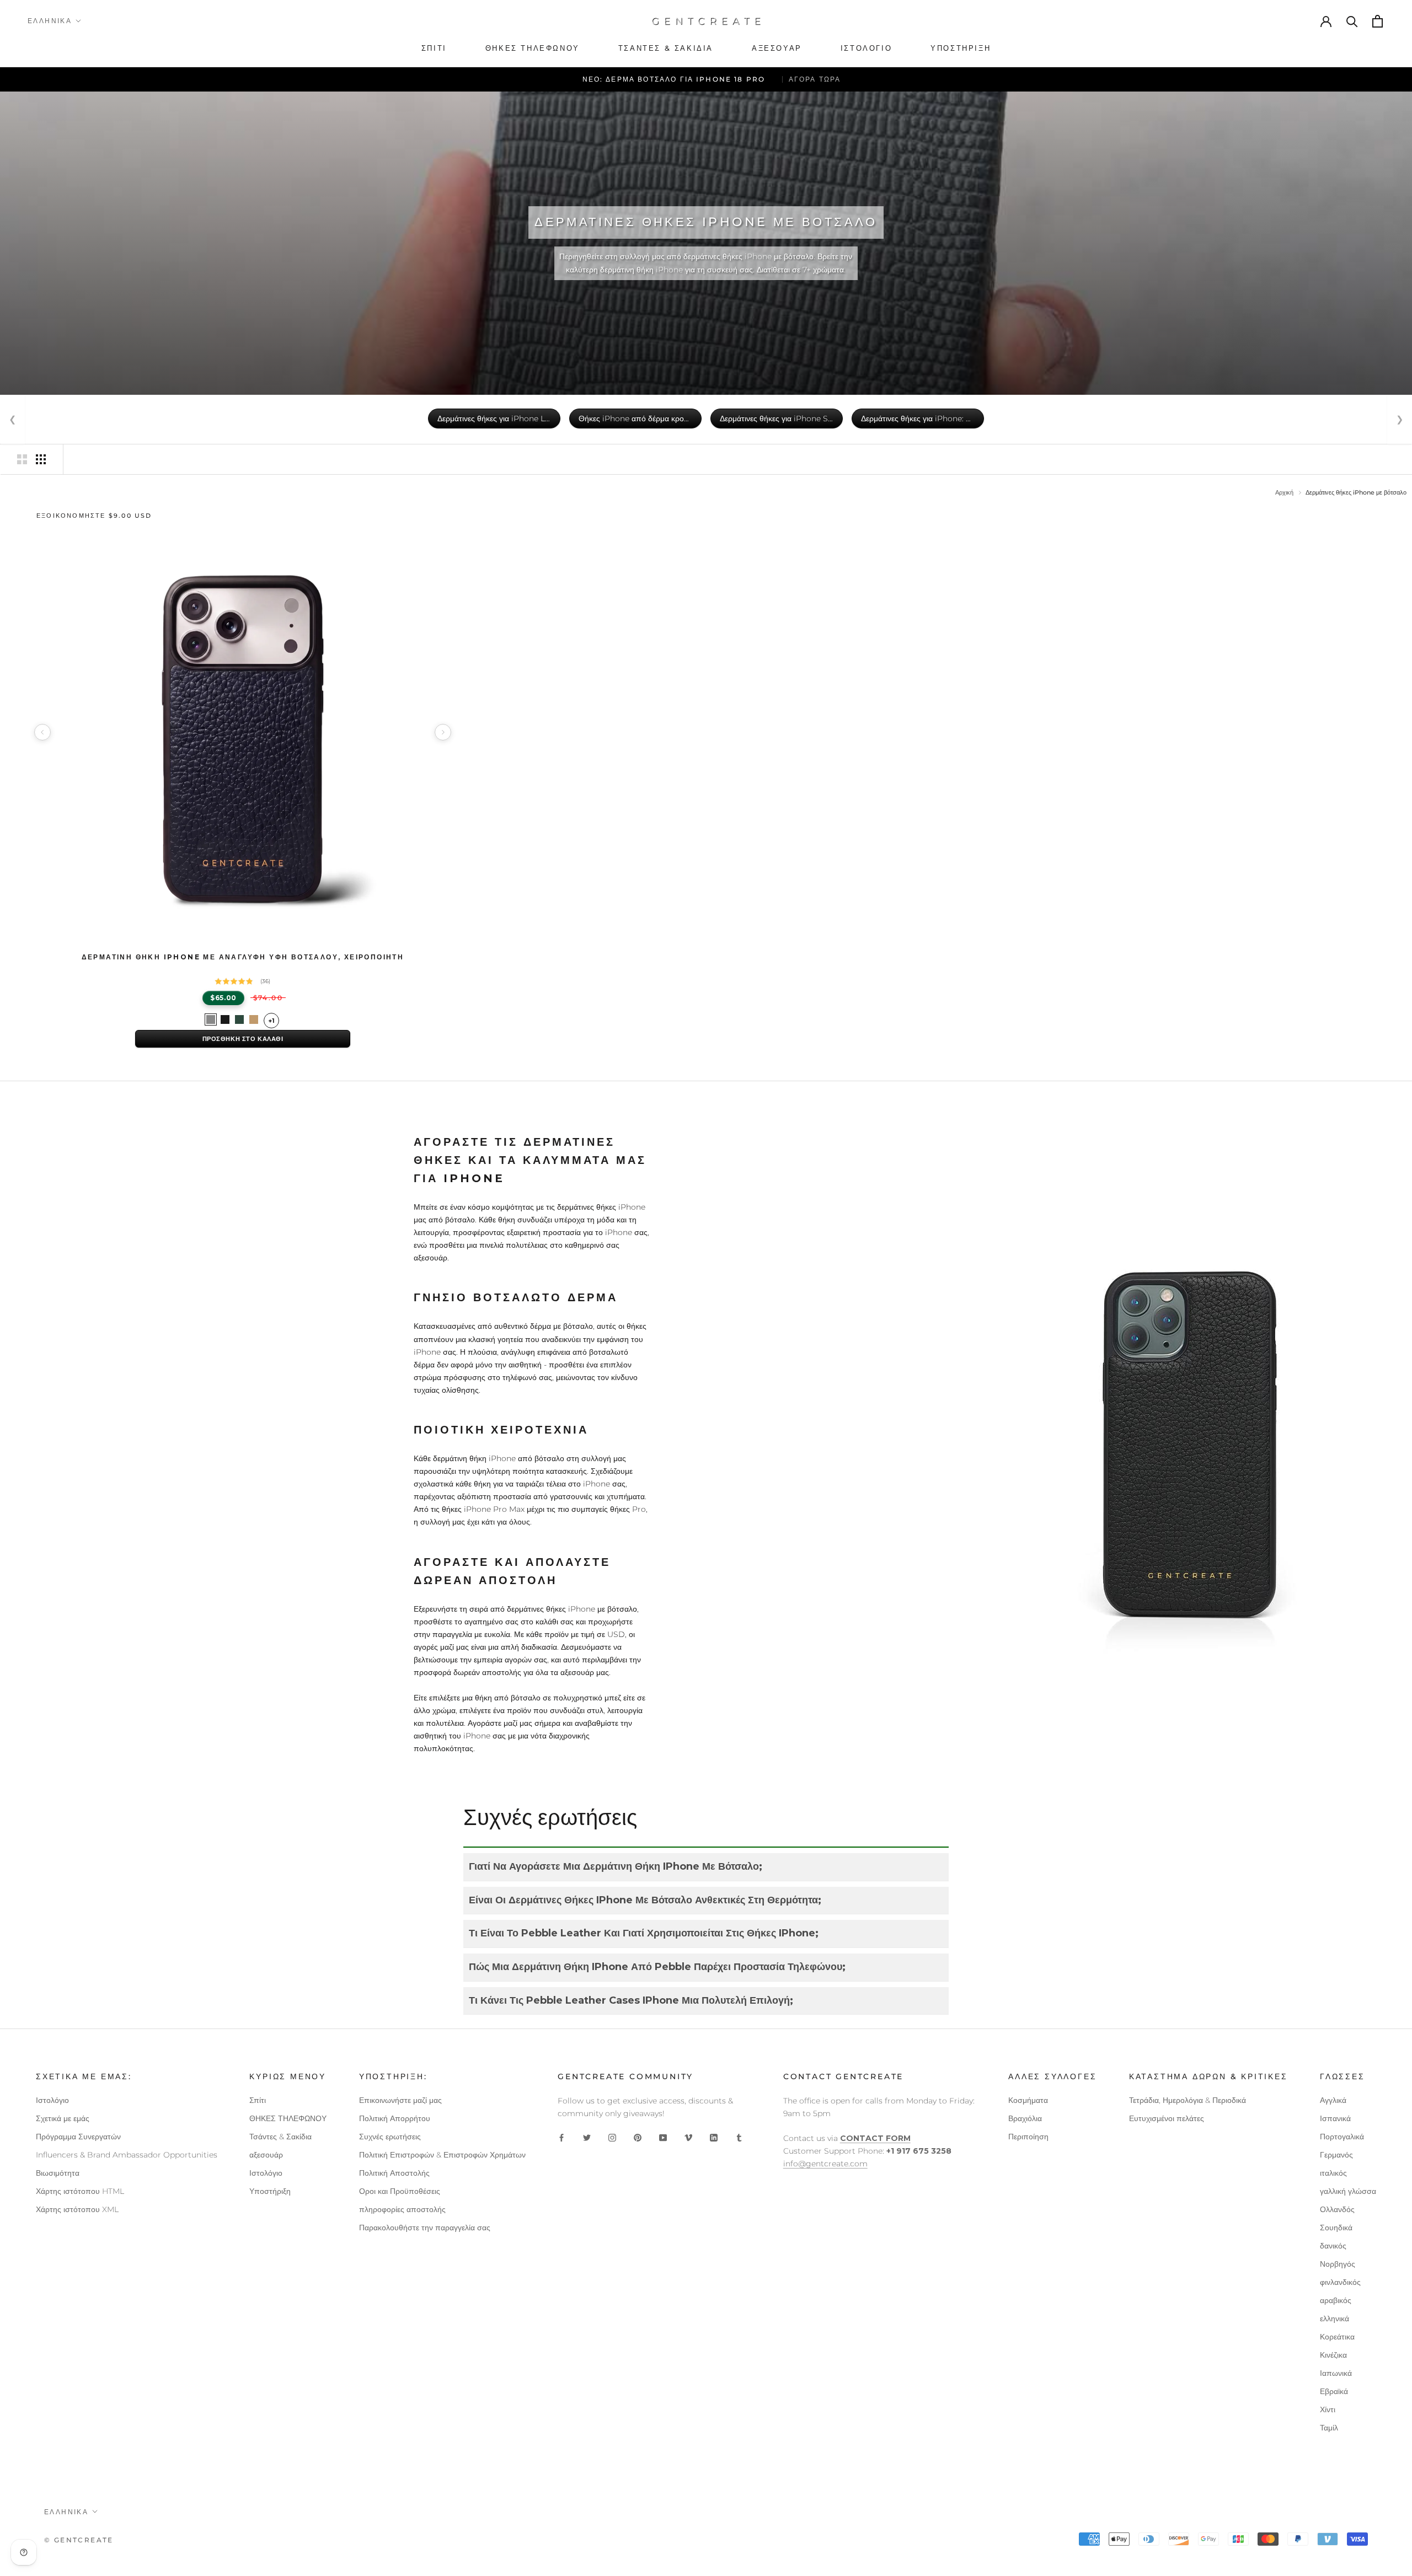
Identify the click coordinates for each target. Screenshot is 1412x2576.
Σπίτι (258, 2100)
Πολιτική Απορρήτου (395, 2118)
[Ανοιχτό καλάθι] (1378, 21)
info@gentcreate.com (825, 2164)
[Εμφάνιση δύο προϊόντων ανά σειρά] (22, 459)
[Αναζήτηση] (1352, 21)
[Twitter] (587, 2137)
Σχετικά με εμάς (63, 2118)
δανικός (1333, 2246)
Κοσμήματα (1028, 2100)
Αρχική (1284, 492)
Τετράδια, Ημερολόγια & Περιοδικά (1188, 2100)
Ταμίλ (1329, 2428)
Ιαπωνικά (1336, 2373)
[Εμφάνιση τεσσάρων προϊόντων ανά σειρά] (41, 459)
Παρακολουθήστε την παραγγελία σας (425, 2228)
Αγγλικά (1333, 2100)
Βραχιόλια (1025, 2118)
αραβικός (1336, 2300)
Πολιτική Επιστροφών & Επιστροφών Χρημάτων (442, 2155)
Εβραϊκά (1334, 2391)
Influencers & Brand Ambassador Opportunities (127, 2155)
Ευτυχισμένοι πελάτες (1167, 2118)
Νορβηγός (1338, 2264)
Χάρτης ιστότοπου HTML (80, 2191)
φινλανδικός (1340, 2282)
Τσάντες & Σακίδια (280, 2137)
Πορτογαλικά (1342, 2137)
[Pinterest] (638, 2137)
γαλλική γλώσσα (1348, 2191)
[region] (243, 732)
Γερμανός (1336, 2155)
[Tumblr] (739, 2137)
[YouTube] (663, 2137)
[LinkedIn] (714, 2137)
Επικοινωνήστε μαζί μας (400, 2100)
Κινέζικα (1333, 2355)
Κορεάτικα (1337, 2337)
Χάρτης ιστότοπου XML (77, 2209)
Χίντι (1328, 2409)
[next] (443, 732)
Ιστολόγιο (52, 2100)
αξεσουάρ (266, 2155)
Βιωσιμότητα (58, 2173)
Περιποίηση (1028, 2137)
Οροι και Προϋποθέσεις (400, 2191)
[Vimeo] (688, 2137)
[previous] (42, 732)
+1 (271, 1021)
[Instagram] (612, 2137)
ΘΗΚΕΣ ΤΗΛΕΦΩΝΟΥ (288, 2118)
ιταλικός (1333, 2173)
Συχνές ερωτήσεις (390, 2137)
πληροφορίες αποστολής (402, 2209)
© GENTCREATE (79, 2540)
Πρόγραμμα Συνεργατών (78, 2137)
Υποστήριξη (270, 2191)
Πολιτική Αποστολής (394, 2173)
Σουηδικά (1336, 2228)
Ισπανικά (1335, 2118)
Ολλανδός (1337, 2209)
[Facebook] (561, 2137)
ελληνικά (1335, 2319)
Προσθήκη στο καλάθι (243, 1039)
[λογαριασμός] (1327, 21)
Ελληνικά (50, 21)
